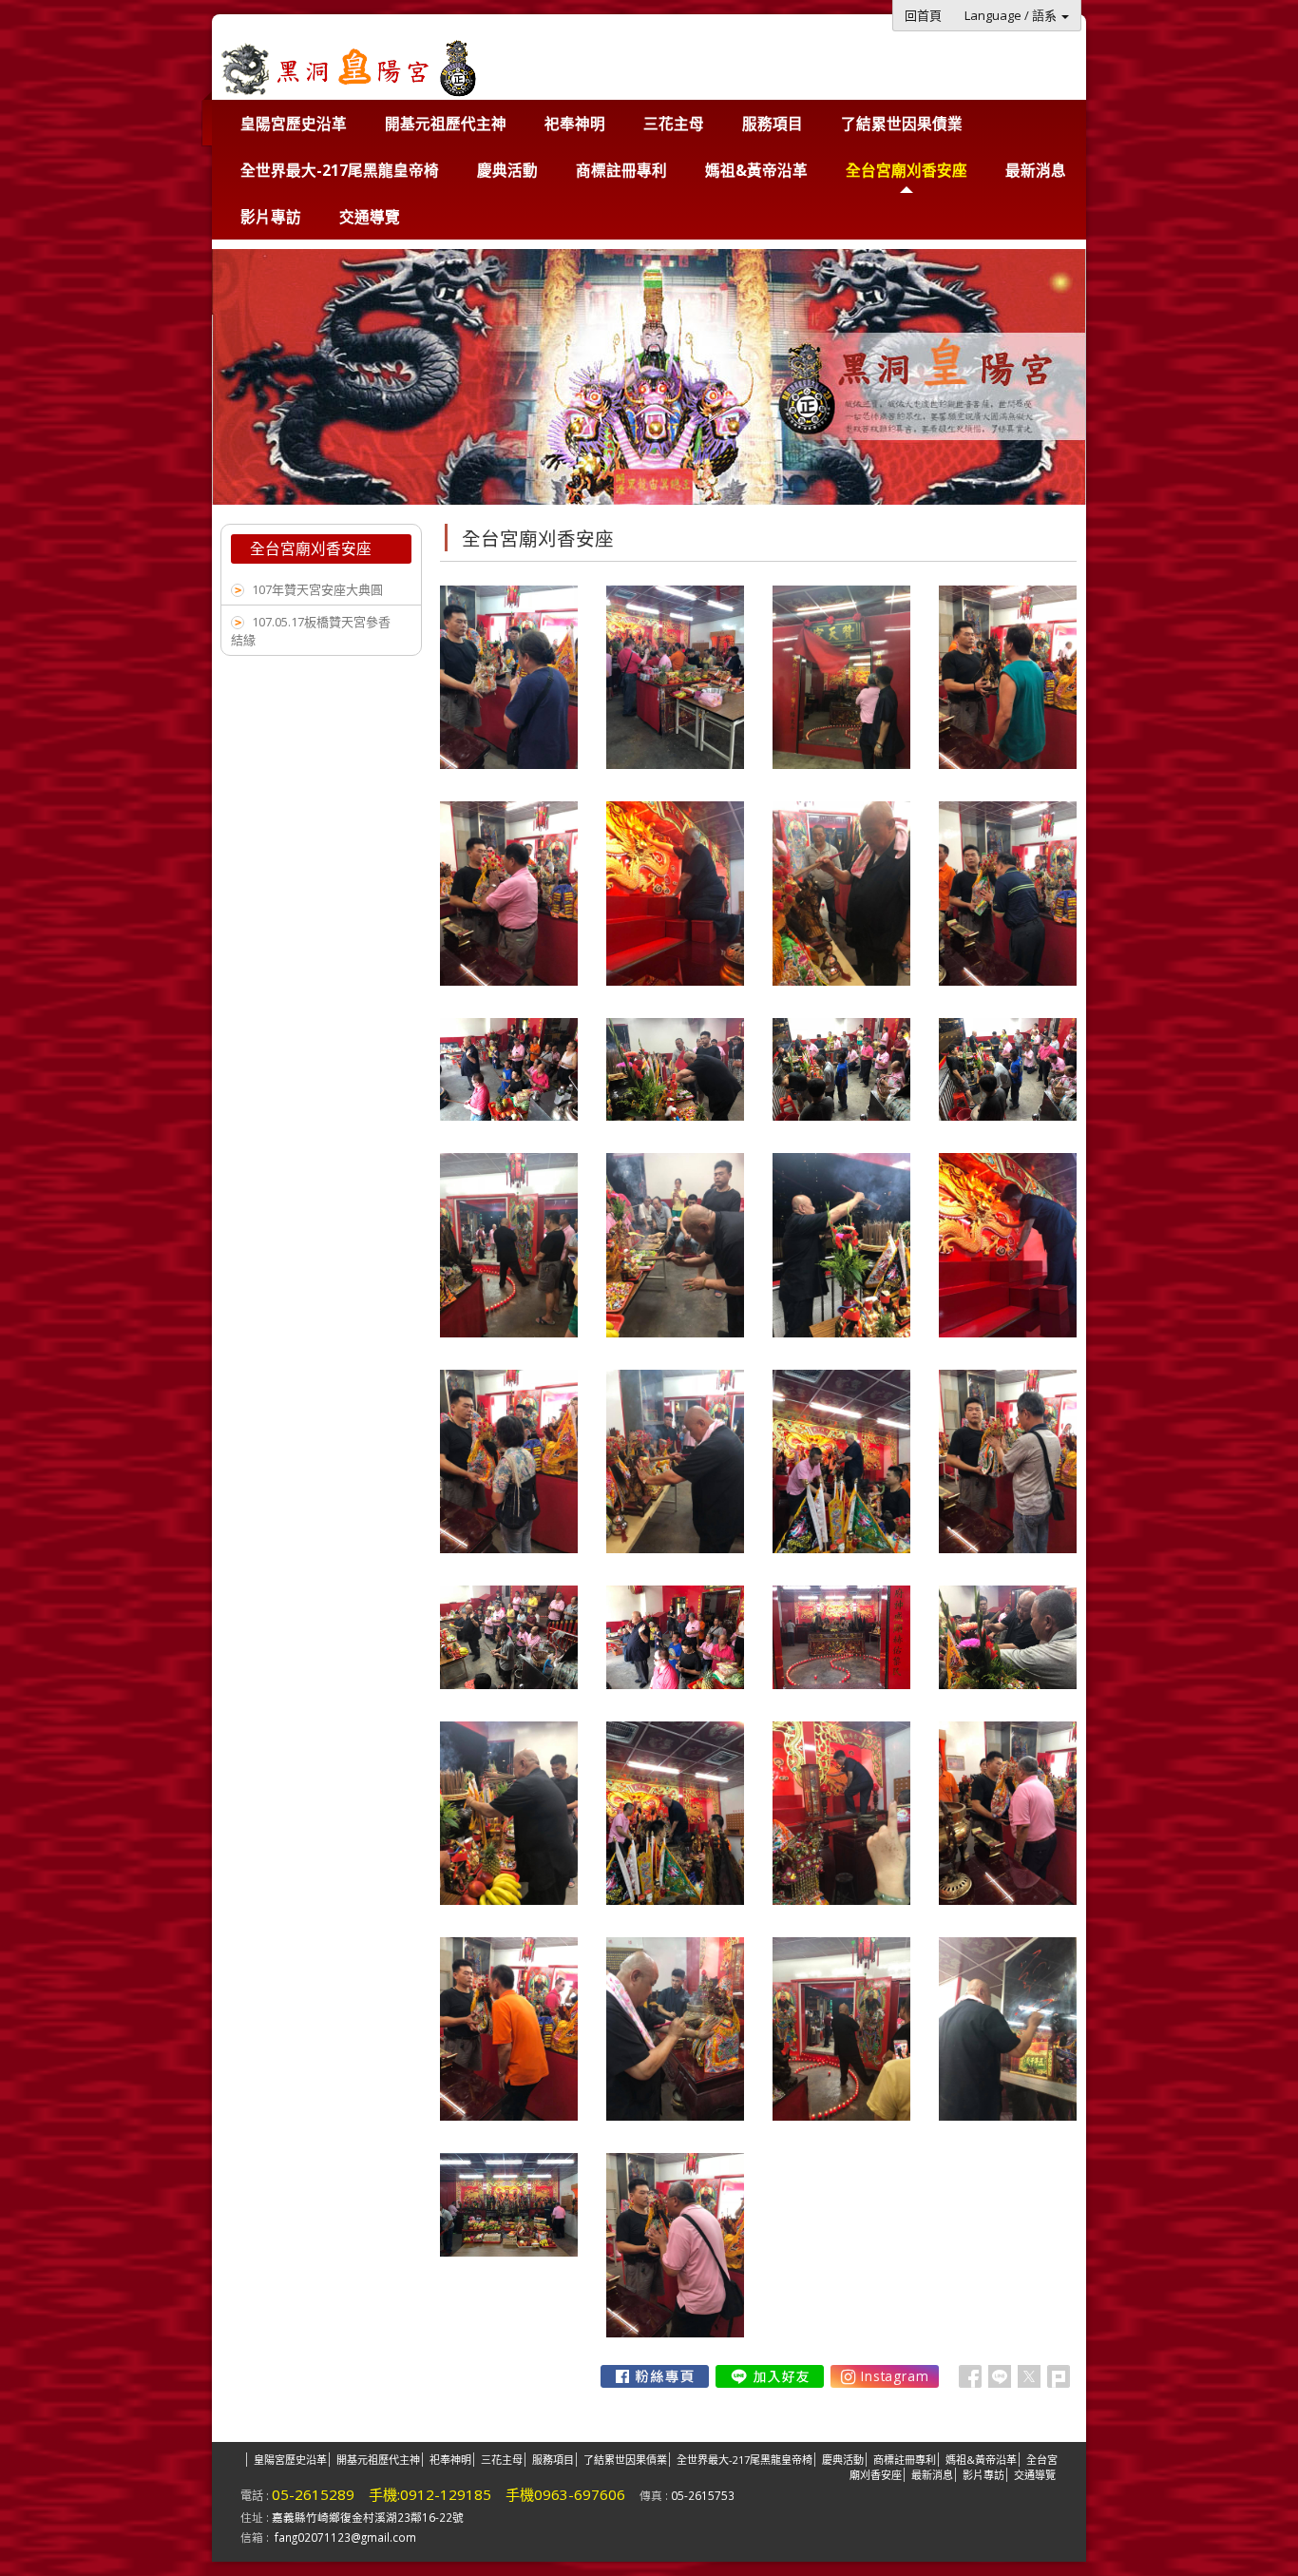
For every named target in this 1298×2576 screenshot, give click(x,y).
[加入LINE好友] (770, 2376)
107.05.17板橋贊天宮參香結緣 (311, 631)
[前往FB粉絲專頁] (655, 2376)
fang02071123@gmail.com (345, 2537)
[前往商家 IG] (885, 2376)
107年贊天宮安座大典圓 (317, 589)
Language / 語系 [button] (1012, 15)
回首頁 (923, 15)
